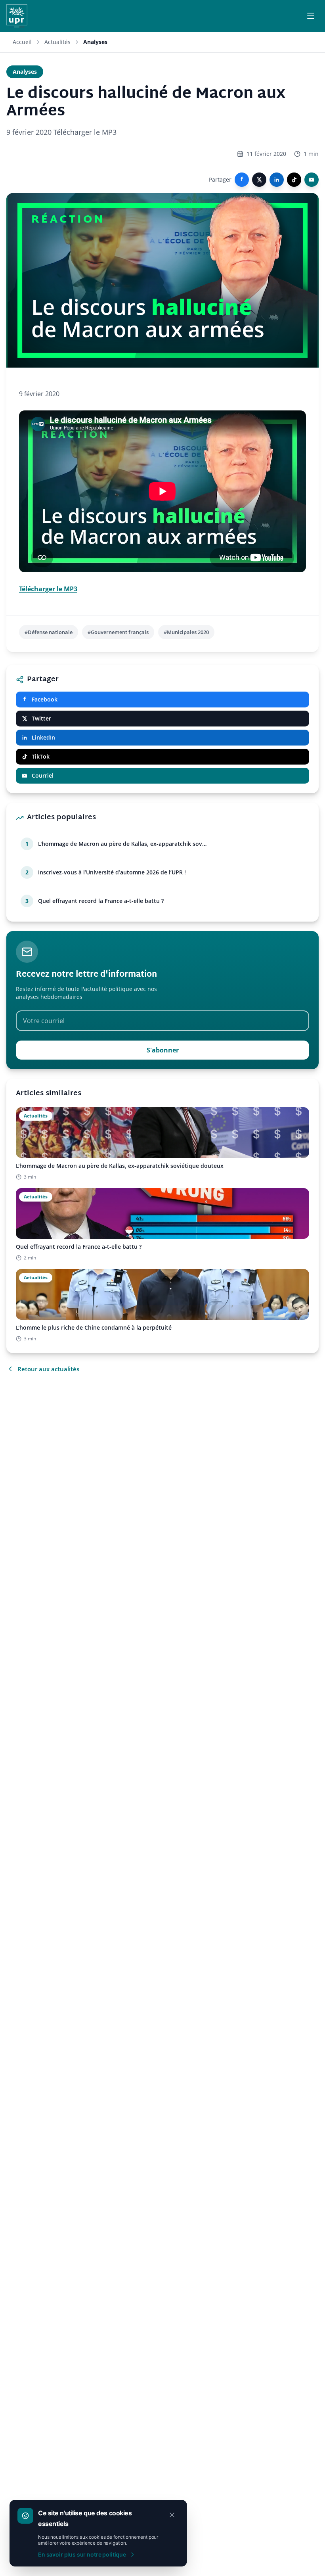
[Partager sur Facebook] (242, 180)
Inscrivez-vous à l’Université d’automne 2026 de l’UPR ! (112, 872)
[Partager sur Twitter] (259, 180)
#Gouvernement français (118, 632)
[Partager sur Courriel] (312, 180)
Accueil (22, 42)
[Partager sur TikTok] (294, 180)
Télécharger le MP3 (48, 589)
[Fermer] (172, 2515)
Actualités (57, 42)
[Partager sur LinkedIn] (277, 180)
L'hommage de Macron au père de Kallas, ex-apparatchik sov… (122, 844)
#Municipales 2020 (186, 632)
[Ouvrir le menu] (311, 16)
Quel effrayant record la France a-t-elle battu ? (101, 901)
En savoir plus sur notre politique (82, 2554)
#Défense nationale (49, 632)
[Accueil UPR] (17, 16)
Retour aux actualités (48, 1369)
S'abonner (163, 1050)
